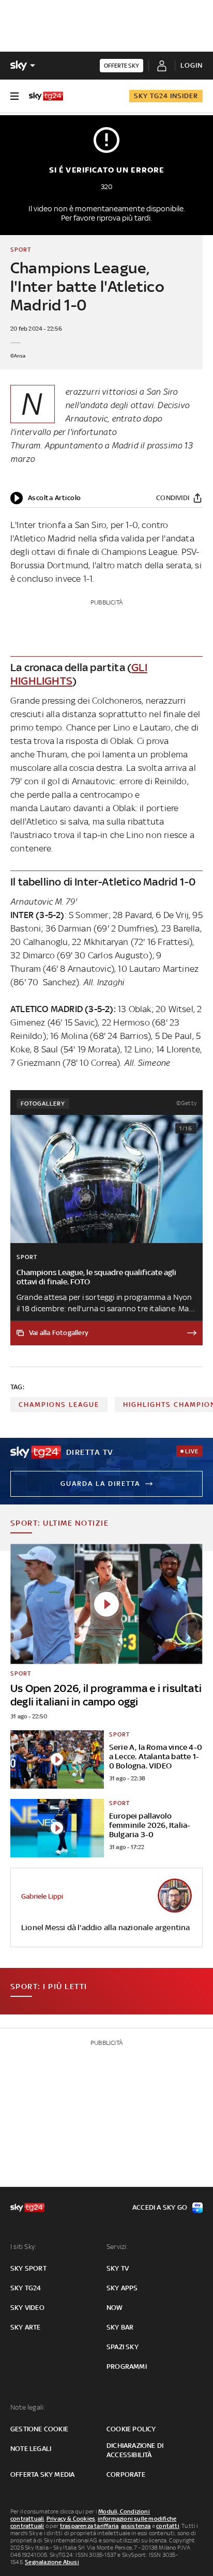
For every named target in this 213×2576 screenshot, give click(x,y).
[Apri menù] (14, 96)
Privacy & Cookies (71, 2519)
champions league (59, 1405)
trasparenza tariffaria (89, 2526)
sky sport (28, 2268)
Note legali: (28, 2407)
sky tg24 (26, 2288)
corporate (126, 2474)
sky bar (120, 2327)
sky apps (122, 2288)
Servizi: (117, 2247)
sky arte (26, 2327)
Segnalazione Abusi (52, 2562)
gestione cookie (39, 2429)
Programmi (127, 2366)
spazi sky (123, 2347)
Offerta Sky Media (42, 2474)
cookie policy (131, 2429)
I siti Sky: (23, 2247)
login (192, 65)
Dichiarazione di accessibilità (135, 2450)
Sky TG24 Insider (166, 96)
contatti (168, 2526)
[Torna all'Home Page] (46, 96)
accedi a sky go (160, 2207)
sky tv (118, 2268)
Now (115, 2308)
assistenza (136, 2526)
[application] (46, 498)
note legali (31, 2449)
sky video (27, 2308)
